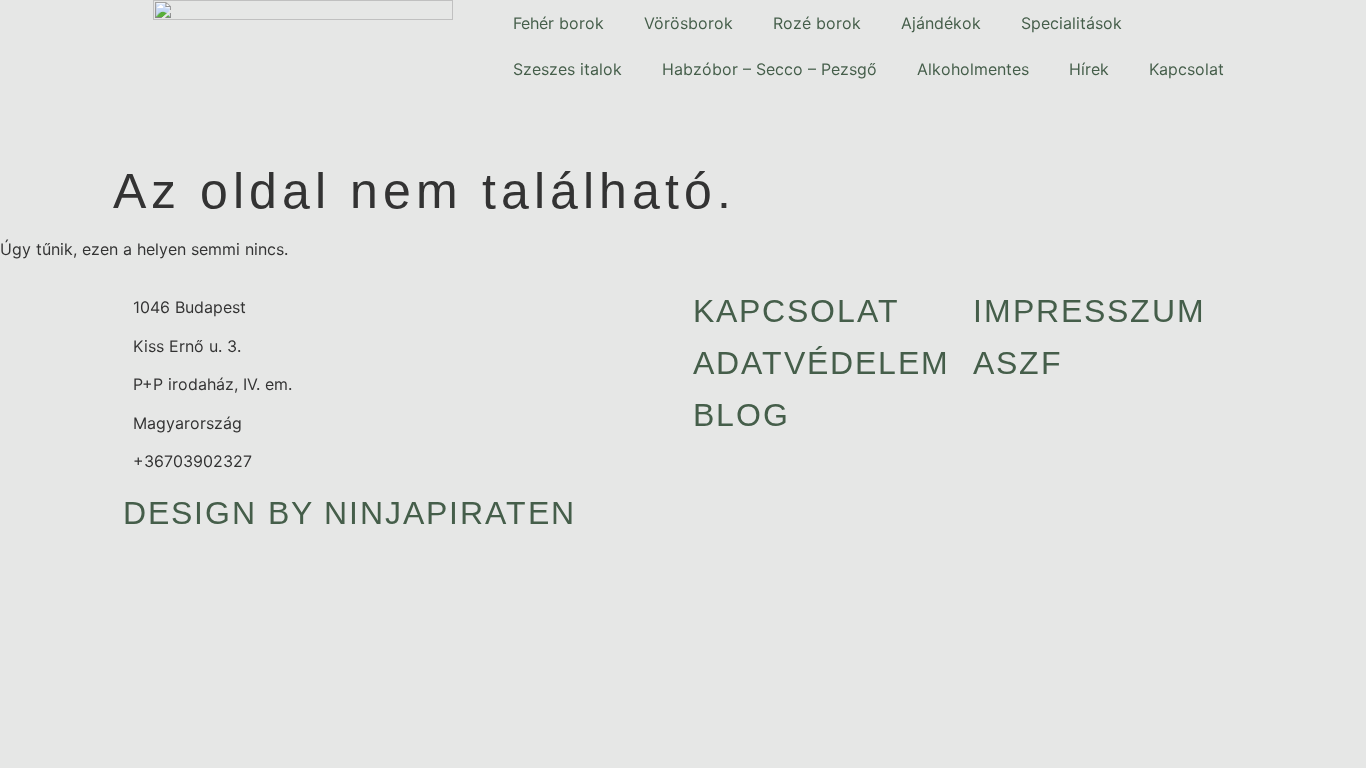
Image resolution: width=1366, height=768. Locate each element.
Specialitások (1071, 23)
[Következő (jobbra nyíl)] (1331, 384)
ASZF (1018, 363)
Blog (741, 415)
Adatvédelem (821, 363)
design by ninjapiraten (349, 513)
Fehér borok (558, 23)
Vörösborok (688, 23)
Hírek (1089, 69)
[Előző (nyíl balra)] (35, 384)
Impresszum (1089, 311)
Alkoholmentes (973, 69)
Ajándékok (941, 23)
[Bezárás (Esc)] (1344, 22)
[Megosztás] (1300, 22)
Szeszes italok (567, 69)
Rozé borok (817, 23)
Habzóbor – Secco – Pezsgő (769, 69)
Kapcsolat (1186, 69)
